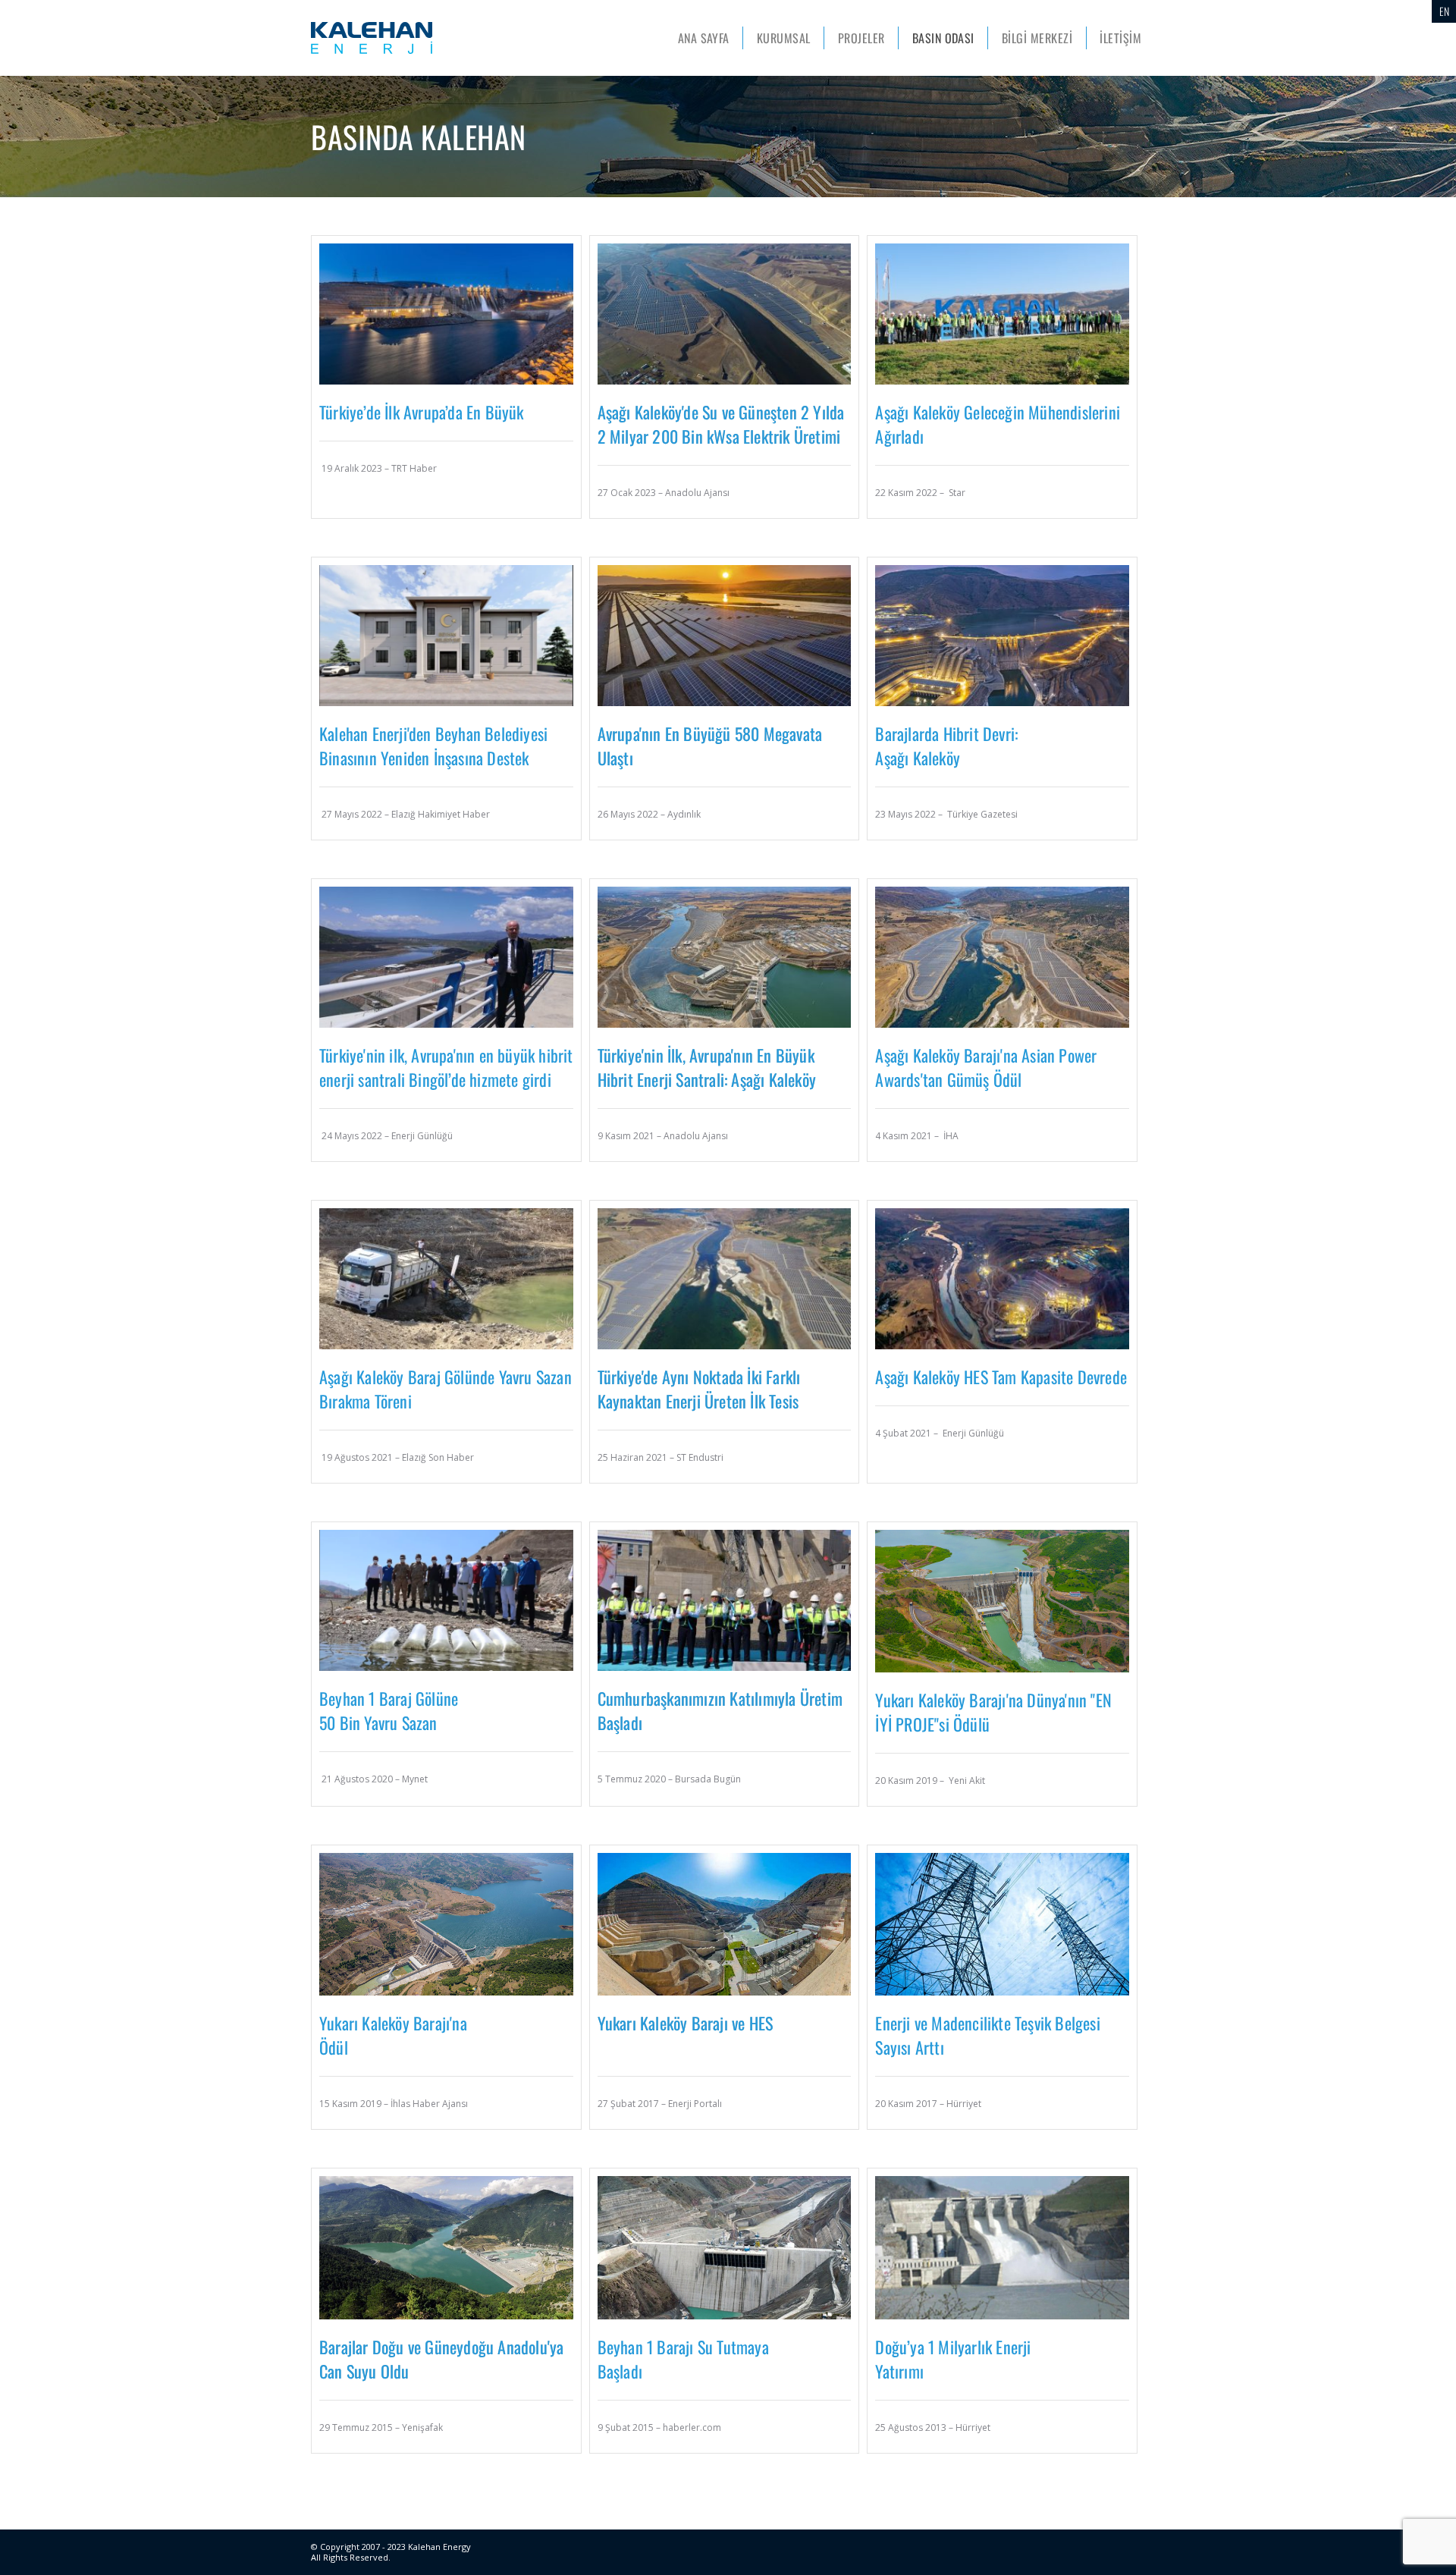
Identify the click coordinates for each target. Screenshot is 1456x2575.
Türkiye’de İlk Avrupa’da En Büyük (422, 412)
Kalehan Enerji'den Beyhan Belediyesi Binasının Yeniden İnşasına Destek (433, 746)
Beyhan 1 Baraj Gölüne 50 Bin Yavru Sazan (389, 1710)
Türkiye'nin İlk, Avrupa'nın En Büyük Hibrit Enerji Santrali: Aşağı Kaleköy (707, 1067)
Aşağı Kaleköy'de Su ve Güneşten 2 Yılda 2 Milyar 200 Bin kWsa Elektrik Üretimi (721, 424)
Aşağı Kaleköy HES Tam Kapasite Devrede (1001, 1377)
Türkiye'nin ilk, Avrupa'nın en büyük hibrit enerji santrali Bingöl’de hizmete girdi (446, 1067)
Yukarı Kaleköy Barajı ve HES (686, 2023)
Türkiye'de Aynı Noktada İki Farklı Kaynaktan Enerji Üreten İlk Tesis (699, 1389)
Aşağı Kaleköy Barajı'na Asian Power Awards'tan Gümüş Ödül (986, 1067)
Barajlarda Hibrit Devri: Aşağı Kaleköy (946, 746)
